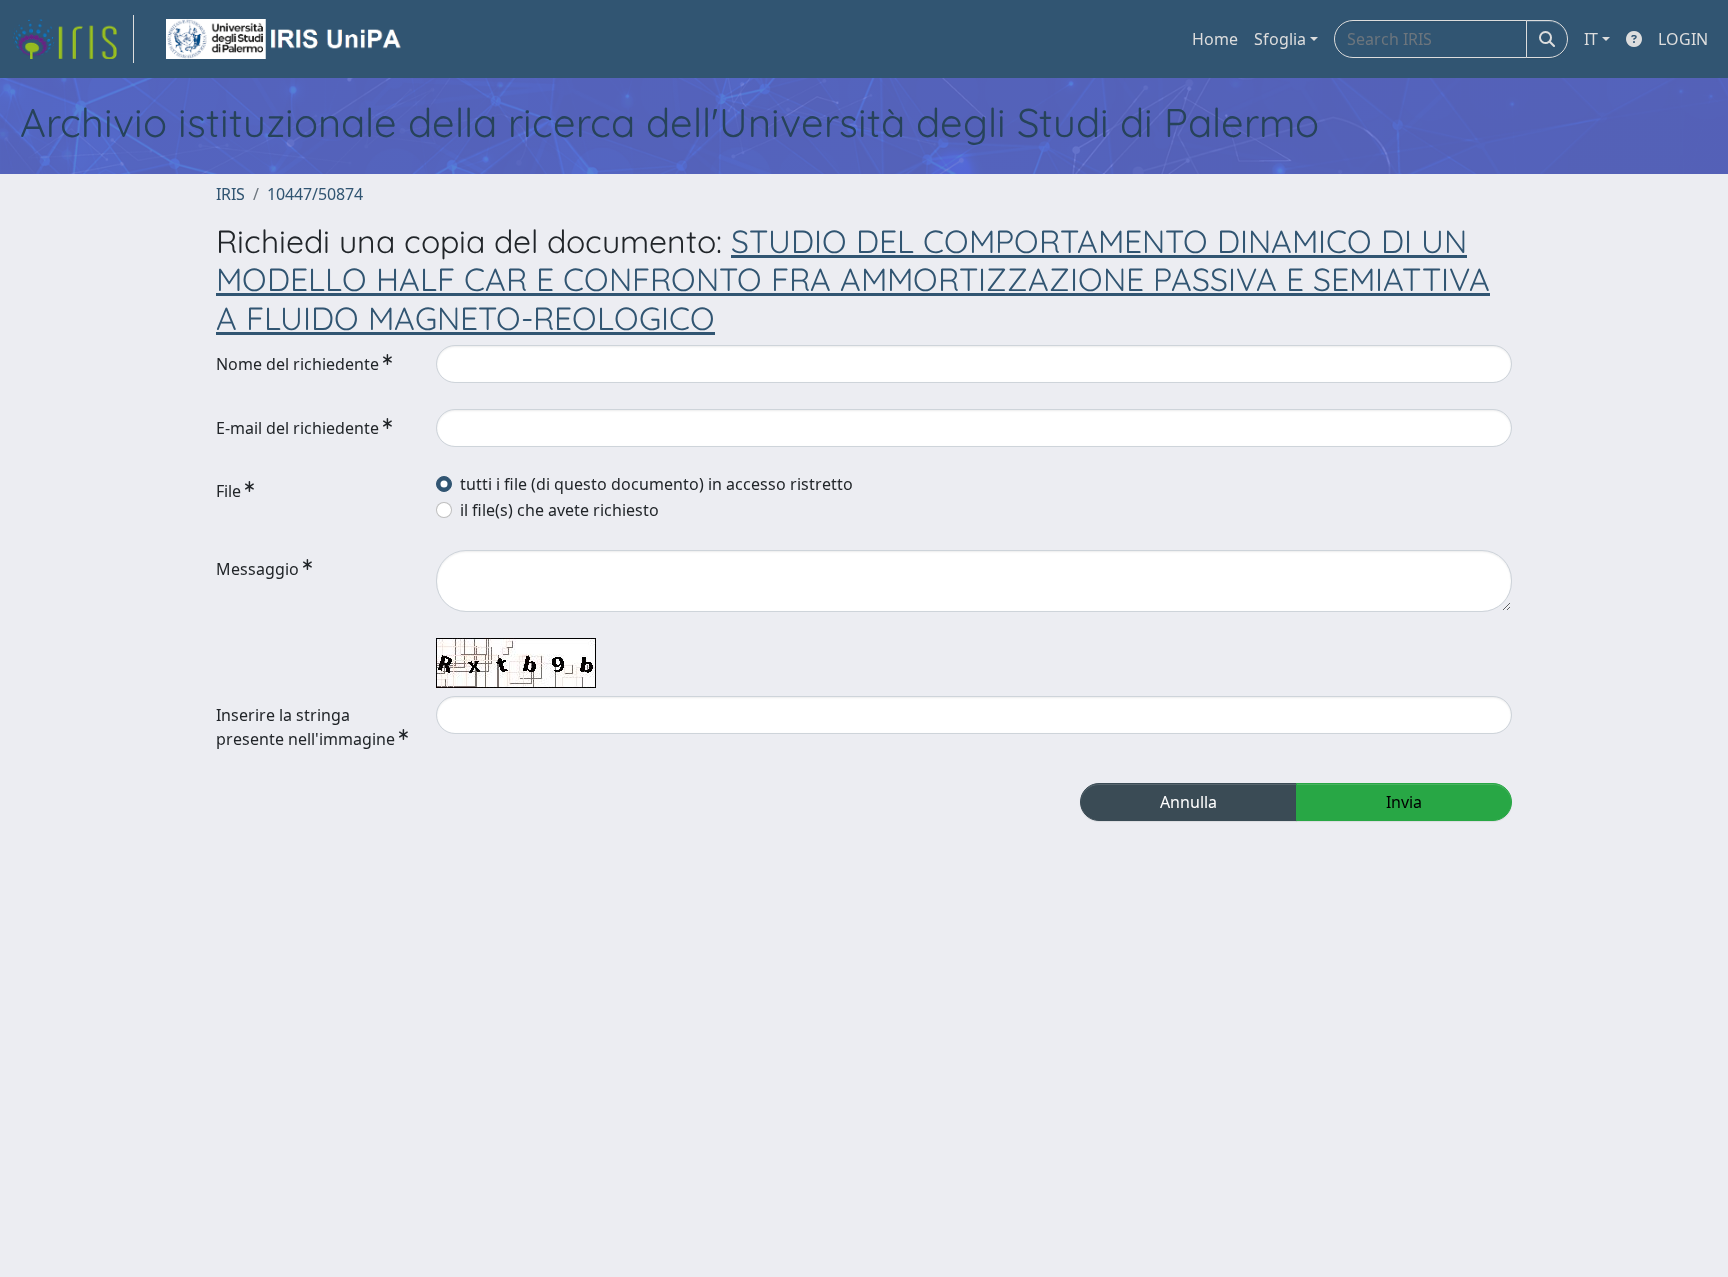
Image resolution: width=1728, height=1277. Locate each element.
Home (1215, 39)
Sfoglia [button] (1280, 39)
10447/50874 (315, 194)
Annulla (1188, 802)
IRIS (230, 194)
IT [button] (1591, 39)
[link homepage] (73, 39)
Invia (1404, 802)
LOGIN (1683, 39)
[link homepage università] (285, 39)
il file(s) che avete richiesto (559, 510)
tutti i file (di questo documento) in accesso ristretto (656, 484)
